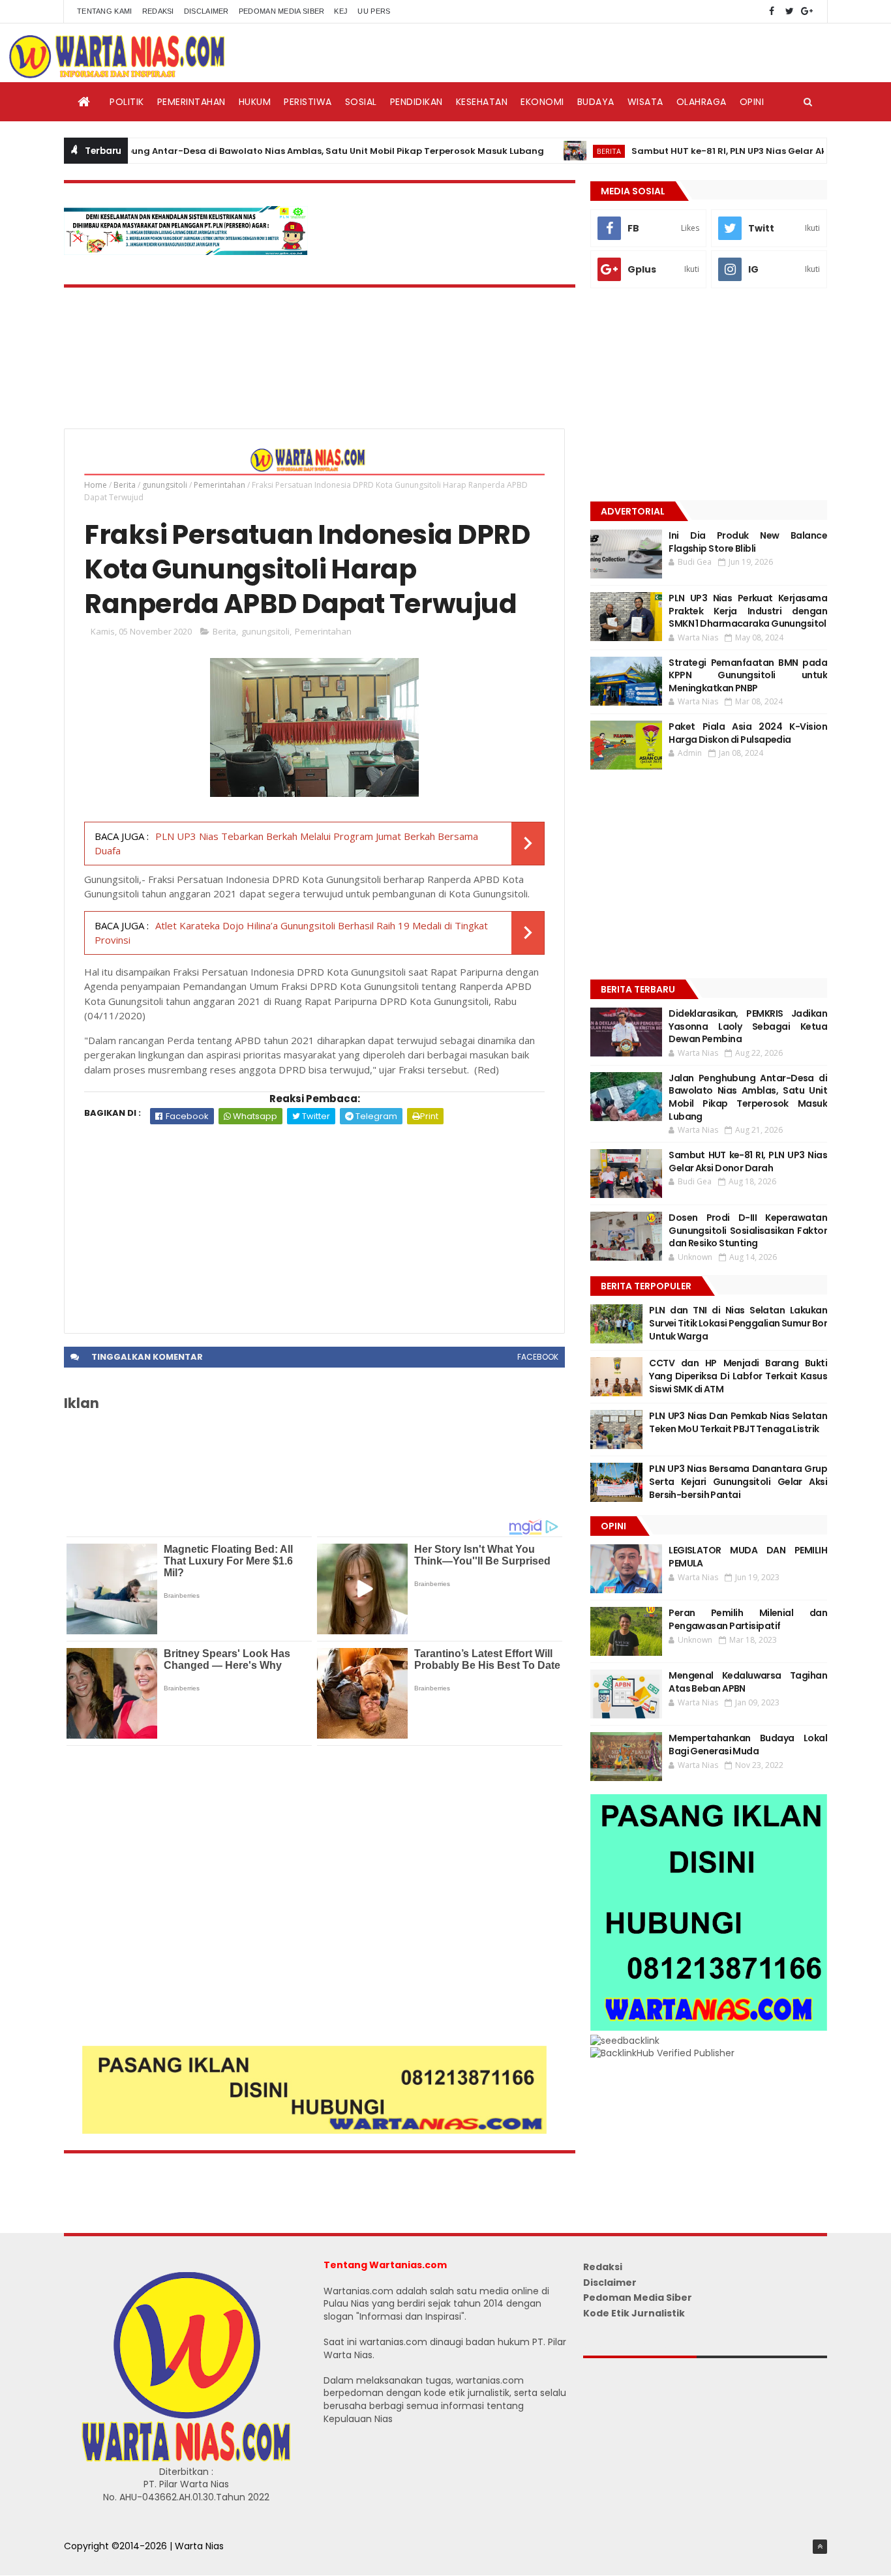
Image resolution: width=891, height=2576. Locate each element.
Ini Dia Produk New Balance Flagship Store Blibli (748, 542)
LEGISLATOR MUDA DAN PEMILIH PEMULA (748, 1557)
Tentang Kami (105, 11)
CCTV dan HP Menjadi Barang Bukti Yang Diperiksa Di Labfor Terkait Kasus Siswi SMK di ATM (738, 1376)
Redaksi (158, 11)
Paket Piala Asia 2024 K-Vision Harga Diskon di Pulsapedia (748, 733)
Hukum (255, 102)
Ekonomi (542, 102)
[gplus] (807, 11)
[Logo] (186, 2459)
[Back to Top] (820, 2547)
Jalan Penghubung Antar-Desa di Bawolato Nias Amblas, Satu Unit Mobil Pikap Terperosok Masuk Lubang (257, 151)
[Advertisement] (314, 1222)
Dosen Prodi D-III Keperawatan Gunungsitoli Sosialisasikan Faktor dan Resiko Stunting (748, 1230)
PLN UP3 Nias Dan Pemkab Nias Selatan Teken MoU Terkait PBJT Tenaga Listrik (738, 1422)
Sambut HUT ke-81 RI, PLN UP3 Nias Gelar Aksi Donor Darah (717, 151)
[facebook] (772, 11)
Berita (563, 151)
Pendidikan (416, 102)
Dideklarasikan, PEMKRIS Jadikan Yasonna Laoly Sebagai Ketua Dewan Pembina (748, 1026)
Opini (752, 102)
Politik (127, 102)
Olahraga (702, 102)
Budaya (596, 102)
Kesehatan (482, 102)
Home (96, 485)
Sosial (361, 102)
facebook (538, 1357)
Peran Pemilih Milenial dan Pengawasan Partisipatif (748, 1619)
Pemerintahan (191, 102)
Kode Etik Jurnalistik (634, 2313)
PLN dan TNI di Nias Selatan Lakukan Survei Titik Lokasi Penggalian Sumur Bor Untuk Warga (738, 1323)
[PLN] (186, 252)
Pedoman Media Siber (282, 11)
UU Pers (374, 11)
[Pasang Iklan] (314, 2131)
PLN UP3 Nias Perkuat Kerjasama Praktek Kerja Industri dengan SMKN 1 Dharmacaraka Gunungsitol (748, 611)
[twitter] (789, 11)
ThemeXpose (95, 2560)
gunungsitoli (165, 485)
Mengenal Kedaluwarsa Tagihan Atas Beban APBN (748, 1682)
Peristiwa (308, 102)
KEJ (341, 11)
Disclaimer (206, 11)
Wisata (645, 102)
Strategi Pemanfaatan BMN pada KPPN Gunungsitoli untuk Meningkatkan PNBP (748, 675)
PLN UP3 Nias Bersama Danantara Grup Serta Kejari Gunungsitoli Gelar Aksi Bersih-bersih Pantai (738, 1481)
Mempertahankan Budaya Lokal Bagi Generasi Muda (748, 1745)
